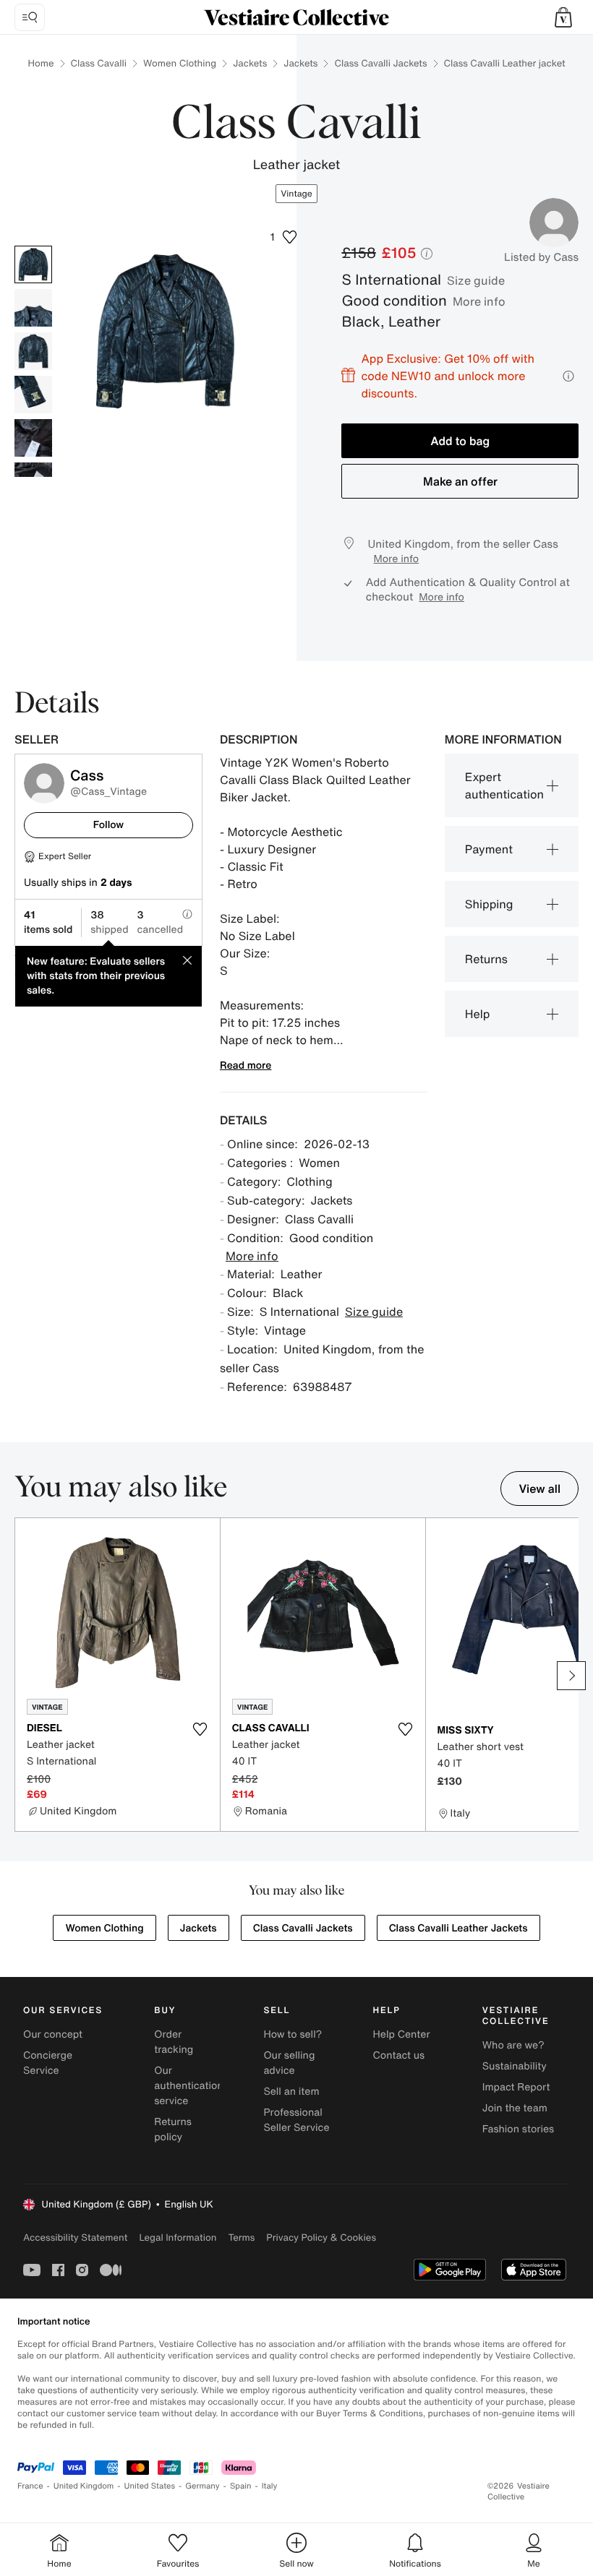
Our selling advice (289, 2063)
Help (478, 1014)
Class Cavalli (99, 63)
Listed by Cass (541, 257)
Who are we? (513, 2045)
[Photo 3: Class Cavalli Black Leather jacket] (33, 351)
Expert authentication (504, 785)
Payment (489, 849)
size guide (476, 280)
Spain (241, 2486)
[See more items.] (571, 1676)
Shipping (489, 904)
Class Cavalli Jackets (380, 63)
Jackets (250, 63)
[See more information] (568, 376)
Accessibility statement (75, 2237)
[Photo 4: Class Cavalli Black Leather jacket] (33, 395)
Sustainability (515, 2066)
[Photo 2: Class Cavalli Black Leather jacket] (33, 308)
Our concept (53, 2034)
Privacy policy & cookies (321, 2237)
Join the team (515, 2108)
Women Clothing (180, 63)
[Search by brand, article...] (30, 17)
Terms (241, 2237)
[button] (563, 17)
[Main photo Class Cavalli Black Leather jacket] (33, 264)
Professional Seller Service (296, 2120)
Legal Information (178, 2237)
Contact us (399, 2055)
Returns (486, 959)
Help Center (402, 2034)
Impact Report (516, 2087)
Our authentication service (189, 2086)
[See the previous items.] (22, 1676)
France (30, 2486)
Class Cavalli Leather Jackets (458, 1928)
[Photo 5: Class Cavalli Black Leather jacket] (33, 438)
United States (150, 2486)
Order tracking (174, 2042)
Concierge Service (48, 2063)
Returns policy (173, 2129)
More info (479, 301)
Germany (202, 2486)
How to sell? (293, 2034)
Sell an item (291, 2092)
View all (539, 1489)
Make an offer (460, 481)
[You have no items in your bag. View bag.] (563, 17)
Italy (270, 2486)
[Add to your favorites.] (200, 1729)
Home (40, 63)
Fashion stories (518, 2129)
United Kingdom (84, 2486)
